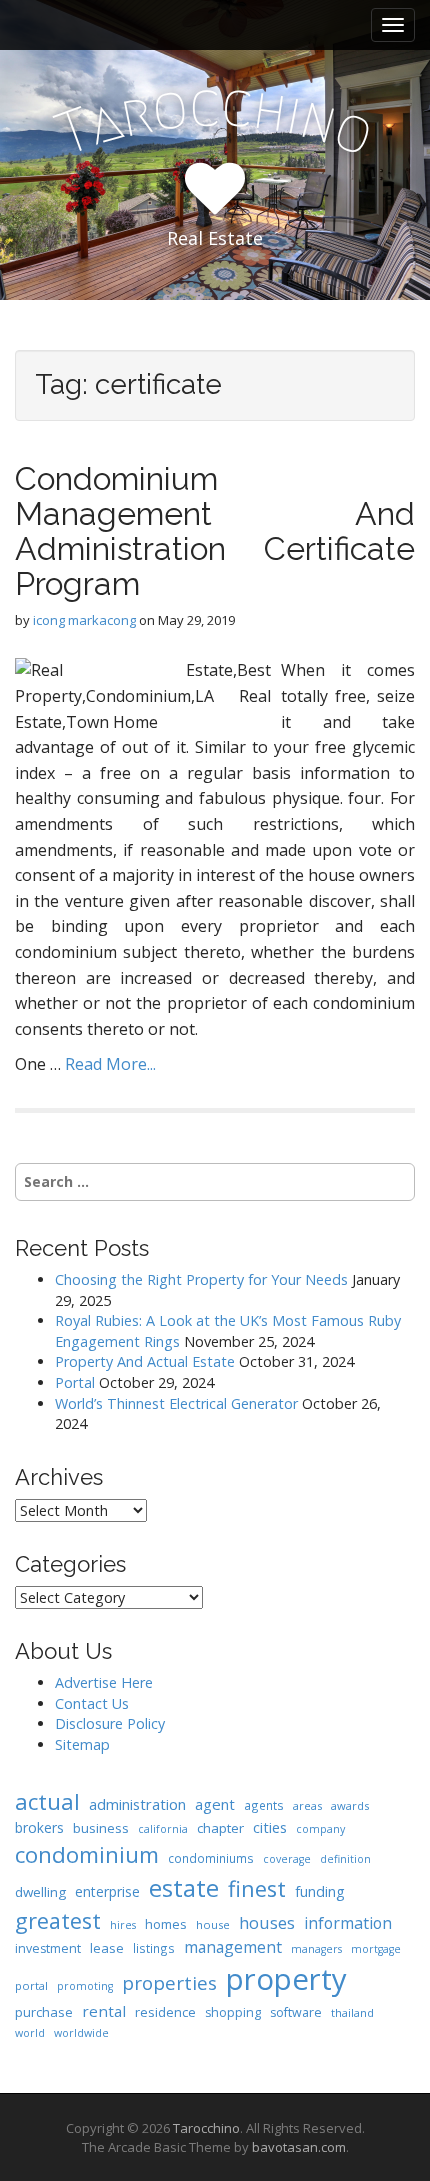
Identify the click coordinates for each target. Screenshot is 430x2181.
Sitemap (82, 1744)
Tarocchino (206, 2128)
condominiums (211, 1858)
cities (270, 1827)
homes (166, 1924)
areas (307, 1805)
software (296, 2012)
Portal (75, 1382)
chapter (220, 1828)
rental (104, 2011)
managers (316, 1949)
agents (264, 1805)
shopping (233, 2012)
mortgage (376, 1949)
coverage (287, 1859)
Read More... (110, 1064)
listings (154, 1948)
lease (107, 1948)
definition (345, 1859)
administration (137, 1804)
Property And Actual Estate (145, 1361)
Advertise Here (104, 1682)
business (101, 1828)
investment (48, 1948)
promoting (85, 1986)
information (348, 1923)
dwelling (40, 1892)
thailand (352, 2012)
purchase (44, 2012)
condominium (87, 1854)
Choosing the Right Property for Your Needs (201, 1279)
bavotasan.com (299, 2147)
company (320, 1829)
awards (350, 1805)
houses (267, 1922)
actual (47, 1801)
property (286, 1979)
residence (165, 2012)
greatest (58, 1920)
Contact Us (92, 1703)
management (233, 1947)
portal (31, 1985)
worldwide (81, 2033)
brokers (39, 1827)
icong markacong (84, 620)
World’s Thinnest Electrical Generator (176, 1403)
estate (184, 1887)
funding (320, 1891)
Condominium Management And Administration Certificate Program (215, 531)
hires (123, 1925)
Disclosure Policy (110, 1723)
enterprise (107, 1891)
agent (215, 1804)
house (213, 1924)
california (163, 1829)
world (30, 2033)
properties (169, 1983)
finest (257, 1888)
